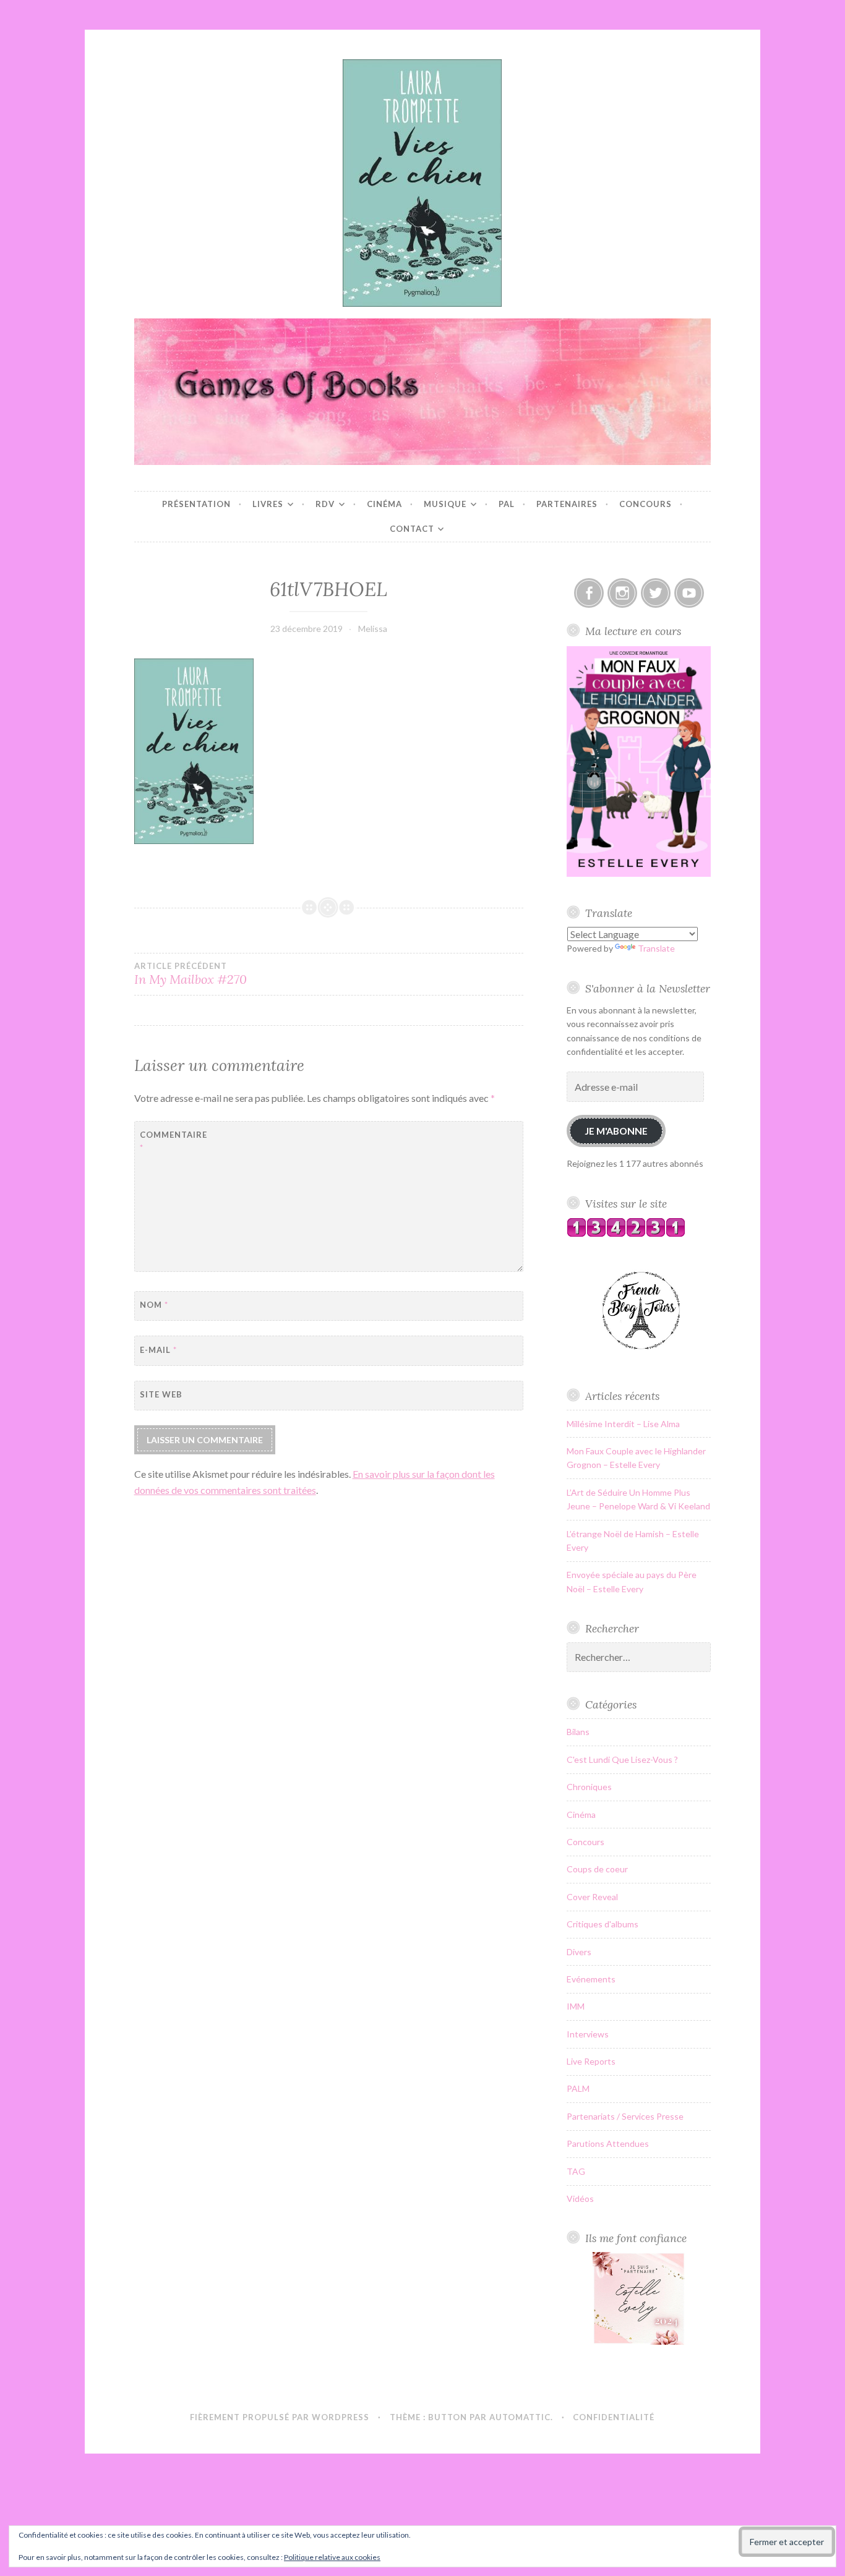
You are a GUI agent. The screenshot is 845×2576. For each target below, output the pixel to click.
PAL (507, 504)
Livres (268, 504)
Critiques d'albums (603, 1924)
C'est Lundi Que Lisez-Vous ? (622, 1759)
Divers (579, 1952)
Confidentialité (614, 2417)
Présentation (196, 504)
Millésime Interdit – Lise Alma (623, 1424)
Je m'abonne (616, 1131)
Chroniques (589, 1787)
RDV (325, 504)
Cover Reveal (592, 1897)
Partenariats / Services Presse (625, 2116)
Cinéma (384, 504)
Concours (646, 504)
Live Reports (591, 2061)
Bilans (578, 1732)
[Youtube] (689, 593)
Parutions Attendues (608, 2143)
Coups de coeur (597, 1869)
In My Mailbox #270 (191, 974)
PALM (578, 2088)
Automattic (520, 2417)
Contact (412, 529)
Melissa (373, 629)
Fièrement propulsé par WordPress (280, 2417)
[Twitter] (656, 593)
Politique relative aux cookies (332, 2557)
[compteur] (626, 1234)
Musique (445, 504)
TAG (576, 2171)
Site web (161, 1394)
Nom (154, 1305)
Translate (656, 948)
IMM (576, 2006)
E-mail (158, 1350)
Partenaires (567, 504)
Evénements (591, 1979)
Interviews (588, 2034)
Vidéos (580, 2199)
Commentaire (170, 1141)
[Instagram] (622, 593)
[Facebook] (589, 593)
